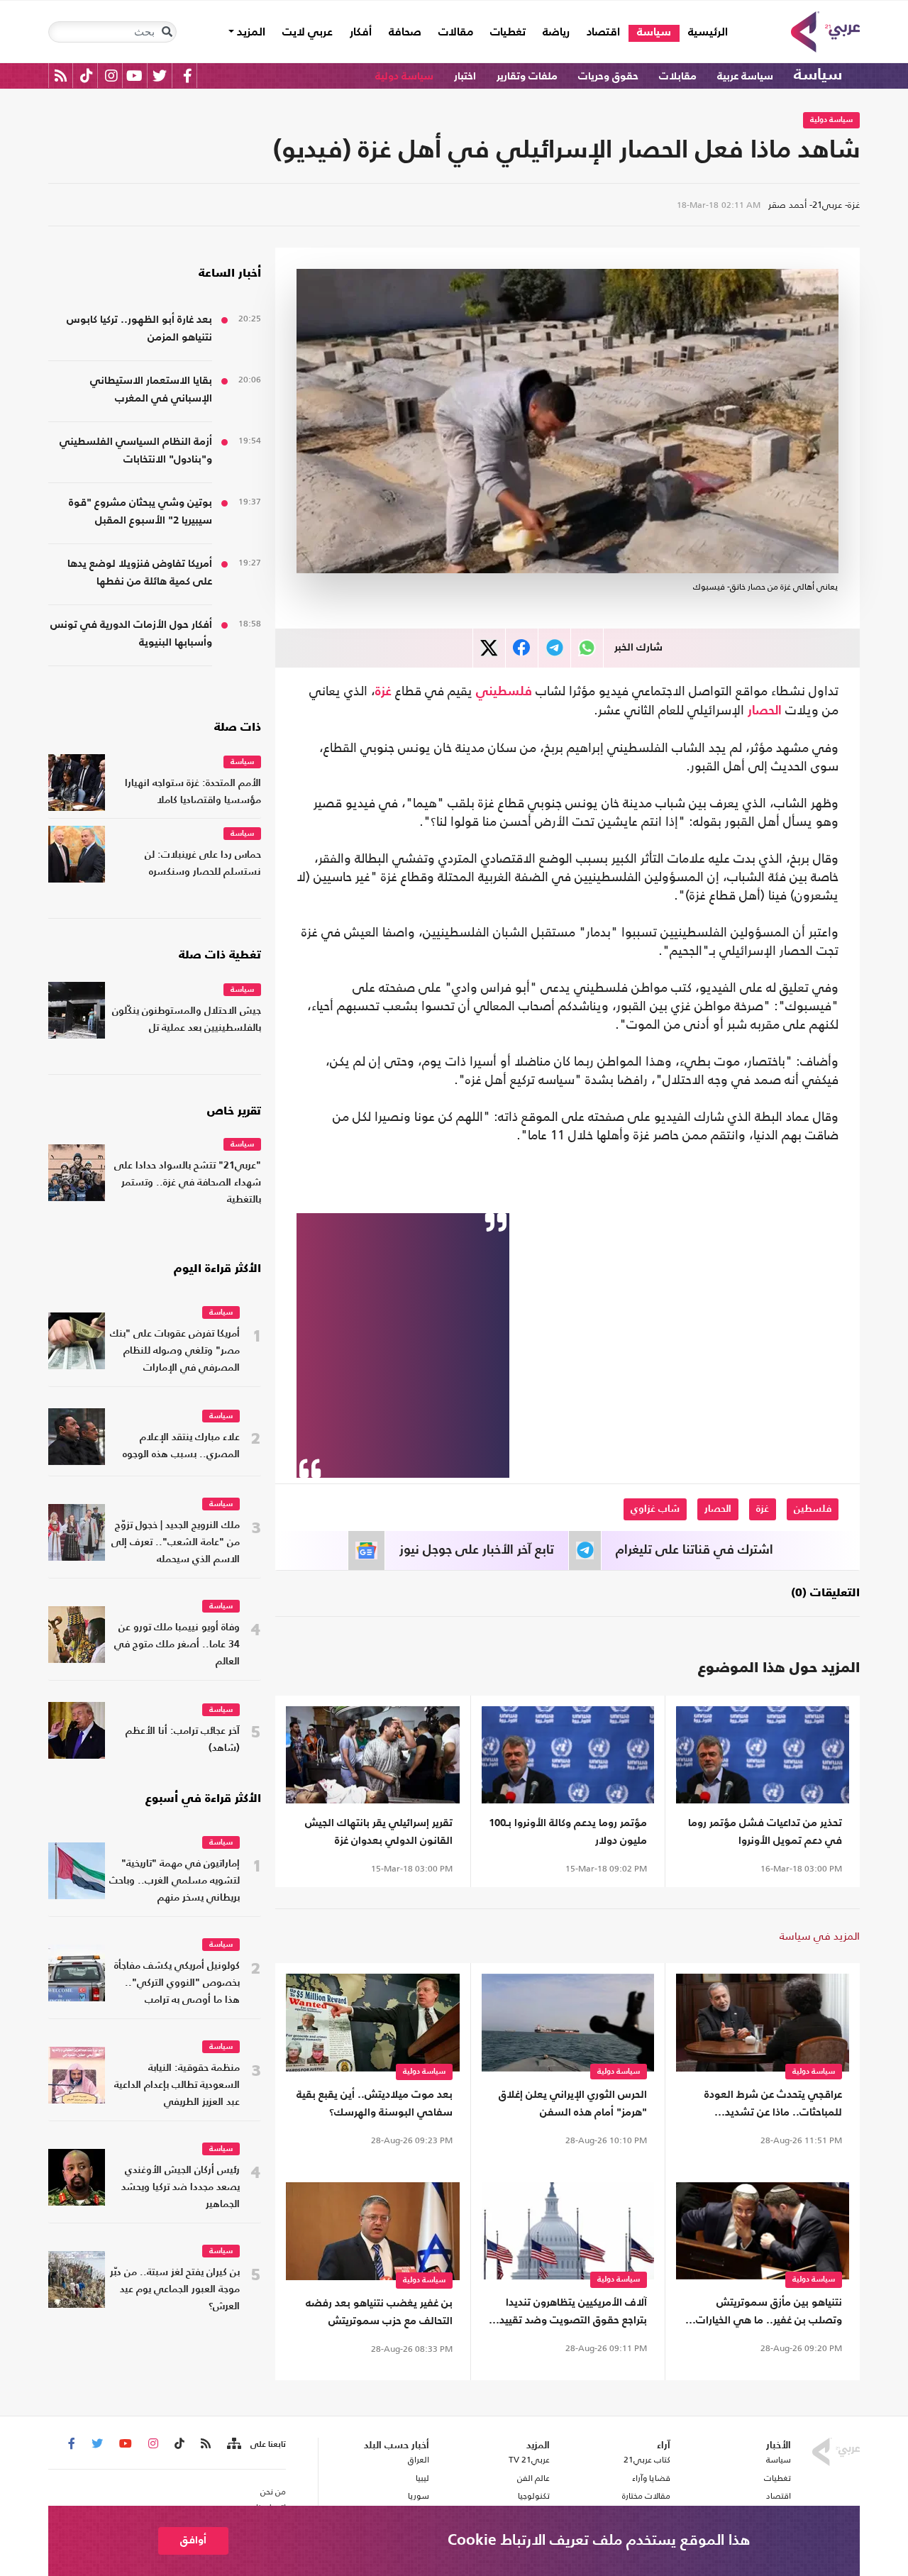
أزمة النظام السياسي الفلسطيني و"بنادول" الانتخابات (136, 450)
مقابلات (678, 76)
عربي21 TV (529, 2460)
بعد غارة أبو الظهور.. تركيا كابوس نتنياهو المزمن (139, 328)
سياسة (654, 33)
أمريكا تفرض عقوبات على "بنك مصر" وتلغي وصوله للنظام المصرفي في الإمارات (175, 1351)
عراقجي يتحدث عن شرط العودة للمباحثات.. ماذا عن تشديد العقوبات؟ (773, 2105)
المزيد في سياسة (820, 1936)
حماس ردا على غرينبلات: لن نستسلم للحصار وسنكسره (203, 864)
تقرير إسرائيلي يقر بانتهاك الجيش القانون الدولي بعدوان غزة (379, 1832)
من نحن (273, 2492)
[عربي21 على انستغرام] (111, 76)
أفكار (361, 33)
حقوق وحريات (608, 76)
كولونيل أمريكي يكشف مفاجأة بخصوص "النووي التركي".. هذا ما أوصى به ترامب (177, 1983)
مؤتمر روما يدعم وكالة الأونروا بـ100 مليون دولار (568, 1832)
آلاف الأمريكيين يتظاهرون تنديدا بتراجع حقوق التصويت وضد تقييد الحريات (573, 2313)
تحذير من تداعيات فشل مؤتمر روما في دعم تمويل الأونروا (765, 1832)
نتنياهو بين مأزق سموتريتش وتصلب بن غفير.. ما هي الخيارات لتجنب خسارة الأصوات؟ (769, 2313)
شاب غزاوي (655, 1509)
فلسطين (813, 1509)
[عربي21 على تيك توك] (86, 76)
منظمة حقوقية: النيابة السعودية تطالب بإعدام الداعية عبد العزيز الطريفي (177, 2085)
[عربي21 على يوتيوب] (134, 76)
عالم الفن (533, 2478)
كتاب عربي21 (647, 2460)
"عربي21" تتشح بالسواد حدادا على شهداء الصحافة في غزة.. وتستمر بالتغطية (188, 1183)
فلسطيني (504, 692)
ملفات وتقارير (527, 76)
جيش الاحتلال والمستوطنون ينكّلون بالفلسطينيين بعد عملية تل (187, 1020)
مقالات (456, 33)
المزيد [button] (250, 33)
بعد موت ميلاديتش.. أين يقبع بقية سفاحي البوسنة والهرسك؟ (375, 2104)
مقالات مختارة (646, 2496)
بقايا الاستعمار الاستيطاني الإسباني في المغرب (151, 389)
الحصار (765, 711)
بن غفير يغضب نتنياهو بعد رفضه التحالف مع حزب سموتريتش (379, 2312)
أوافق (193, 2540)
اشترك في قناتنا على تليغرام (694, 1550)
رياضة (556, 33)
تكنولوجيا (534, 2496)
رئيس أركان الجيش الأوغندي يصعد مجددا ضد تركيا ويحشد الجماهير (181, 2188)
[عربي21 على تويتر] (160, 76)
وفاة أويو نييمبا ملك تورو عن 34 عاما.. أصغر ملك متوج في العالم (177, 1645)
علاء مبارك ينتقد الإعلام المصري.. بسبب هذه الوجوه (181, 1446)
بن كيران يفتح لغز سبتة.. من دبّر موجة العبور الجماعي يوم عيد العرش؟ (175, 2290)
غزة (383, 692)
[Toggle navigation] (167, 32)
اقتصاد (603, 33)
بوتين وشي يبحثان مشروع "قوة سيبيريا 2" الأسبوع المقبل (140, 512)
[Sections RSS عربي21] (233, 2444)
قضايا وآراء (651, 2478)
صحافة (405, 33)
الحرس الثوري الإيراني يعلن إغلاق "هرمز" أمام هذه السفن (573, 2104)
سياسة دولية (404, 76)
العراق (418, 2460)
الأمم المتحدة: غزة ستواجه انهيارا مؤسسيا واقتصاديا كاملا (193, 792)
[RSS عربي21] (61, 76)
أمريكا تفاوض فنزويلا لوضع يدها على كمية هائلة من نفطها (140, 573)
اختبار (465, 76)
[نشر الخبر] (489, 648)
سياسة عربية (745, 76)
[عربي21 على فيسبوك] (187, 76)
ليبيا (422, 2478)
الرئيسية (704, 32)
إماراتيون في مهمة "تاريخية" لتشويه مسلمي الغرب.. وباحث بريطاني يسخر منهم (175, 1881)
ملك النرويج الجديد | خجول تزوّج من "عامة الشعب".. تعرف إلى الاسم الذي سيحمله (176, 1543)
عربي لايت (308, 33)
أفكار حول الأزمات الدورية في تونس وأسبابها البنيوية (131, 634)
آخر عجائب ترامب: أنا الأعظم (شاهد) (183, 1740)
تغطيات (508, 33)
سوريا (418, 2496)
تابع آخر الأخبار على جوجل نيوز (477, 1550)
